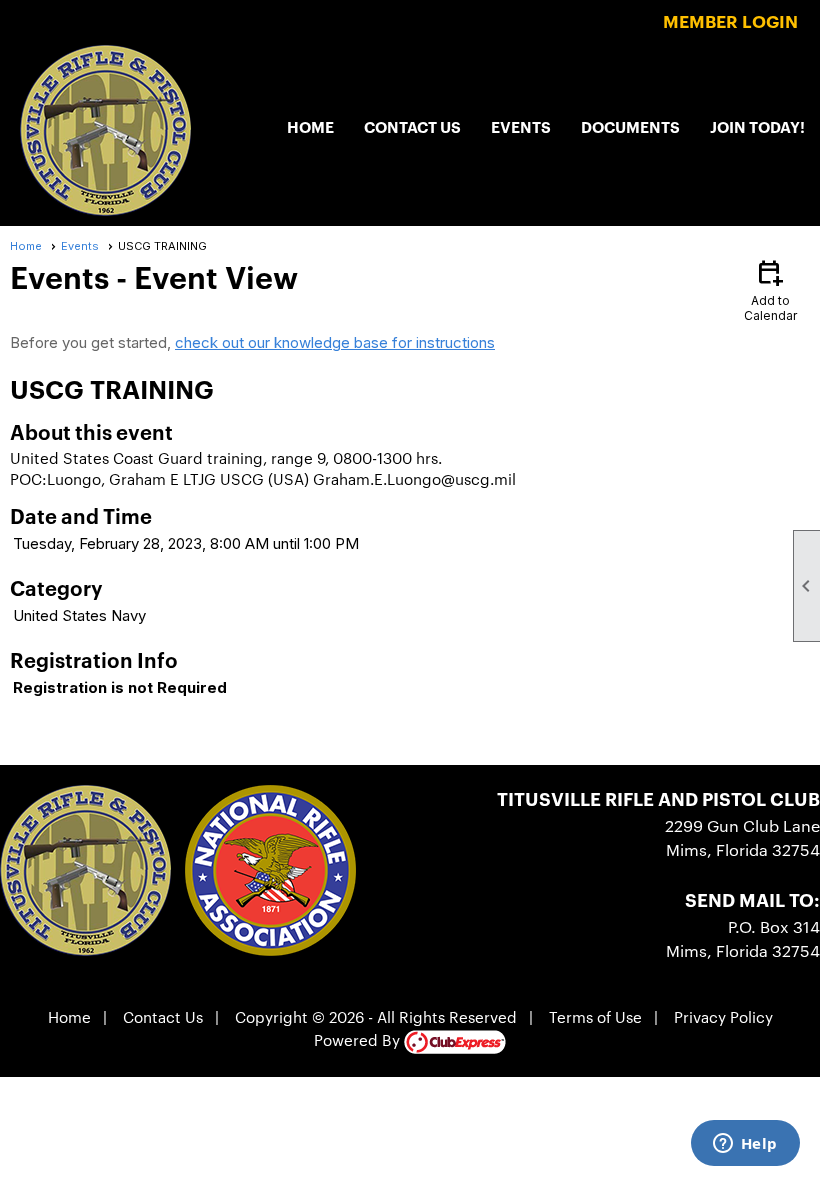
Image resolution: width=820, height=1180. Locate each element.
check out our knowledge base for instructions (335, 342)
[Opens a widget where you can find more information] (745, 1145)
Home (310, 127)
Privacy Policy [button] (723, 1016)
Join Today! (757, 127)
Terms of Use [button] (595, 1016)
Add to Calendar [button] (770, 289)
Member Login (730, 20)
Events (521, 127)
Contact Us (412, 127)
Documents (630, 127)
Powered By (359, 1039)
